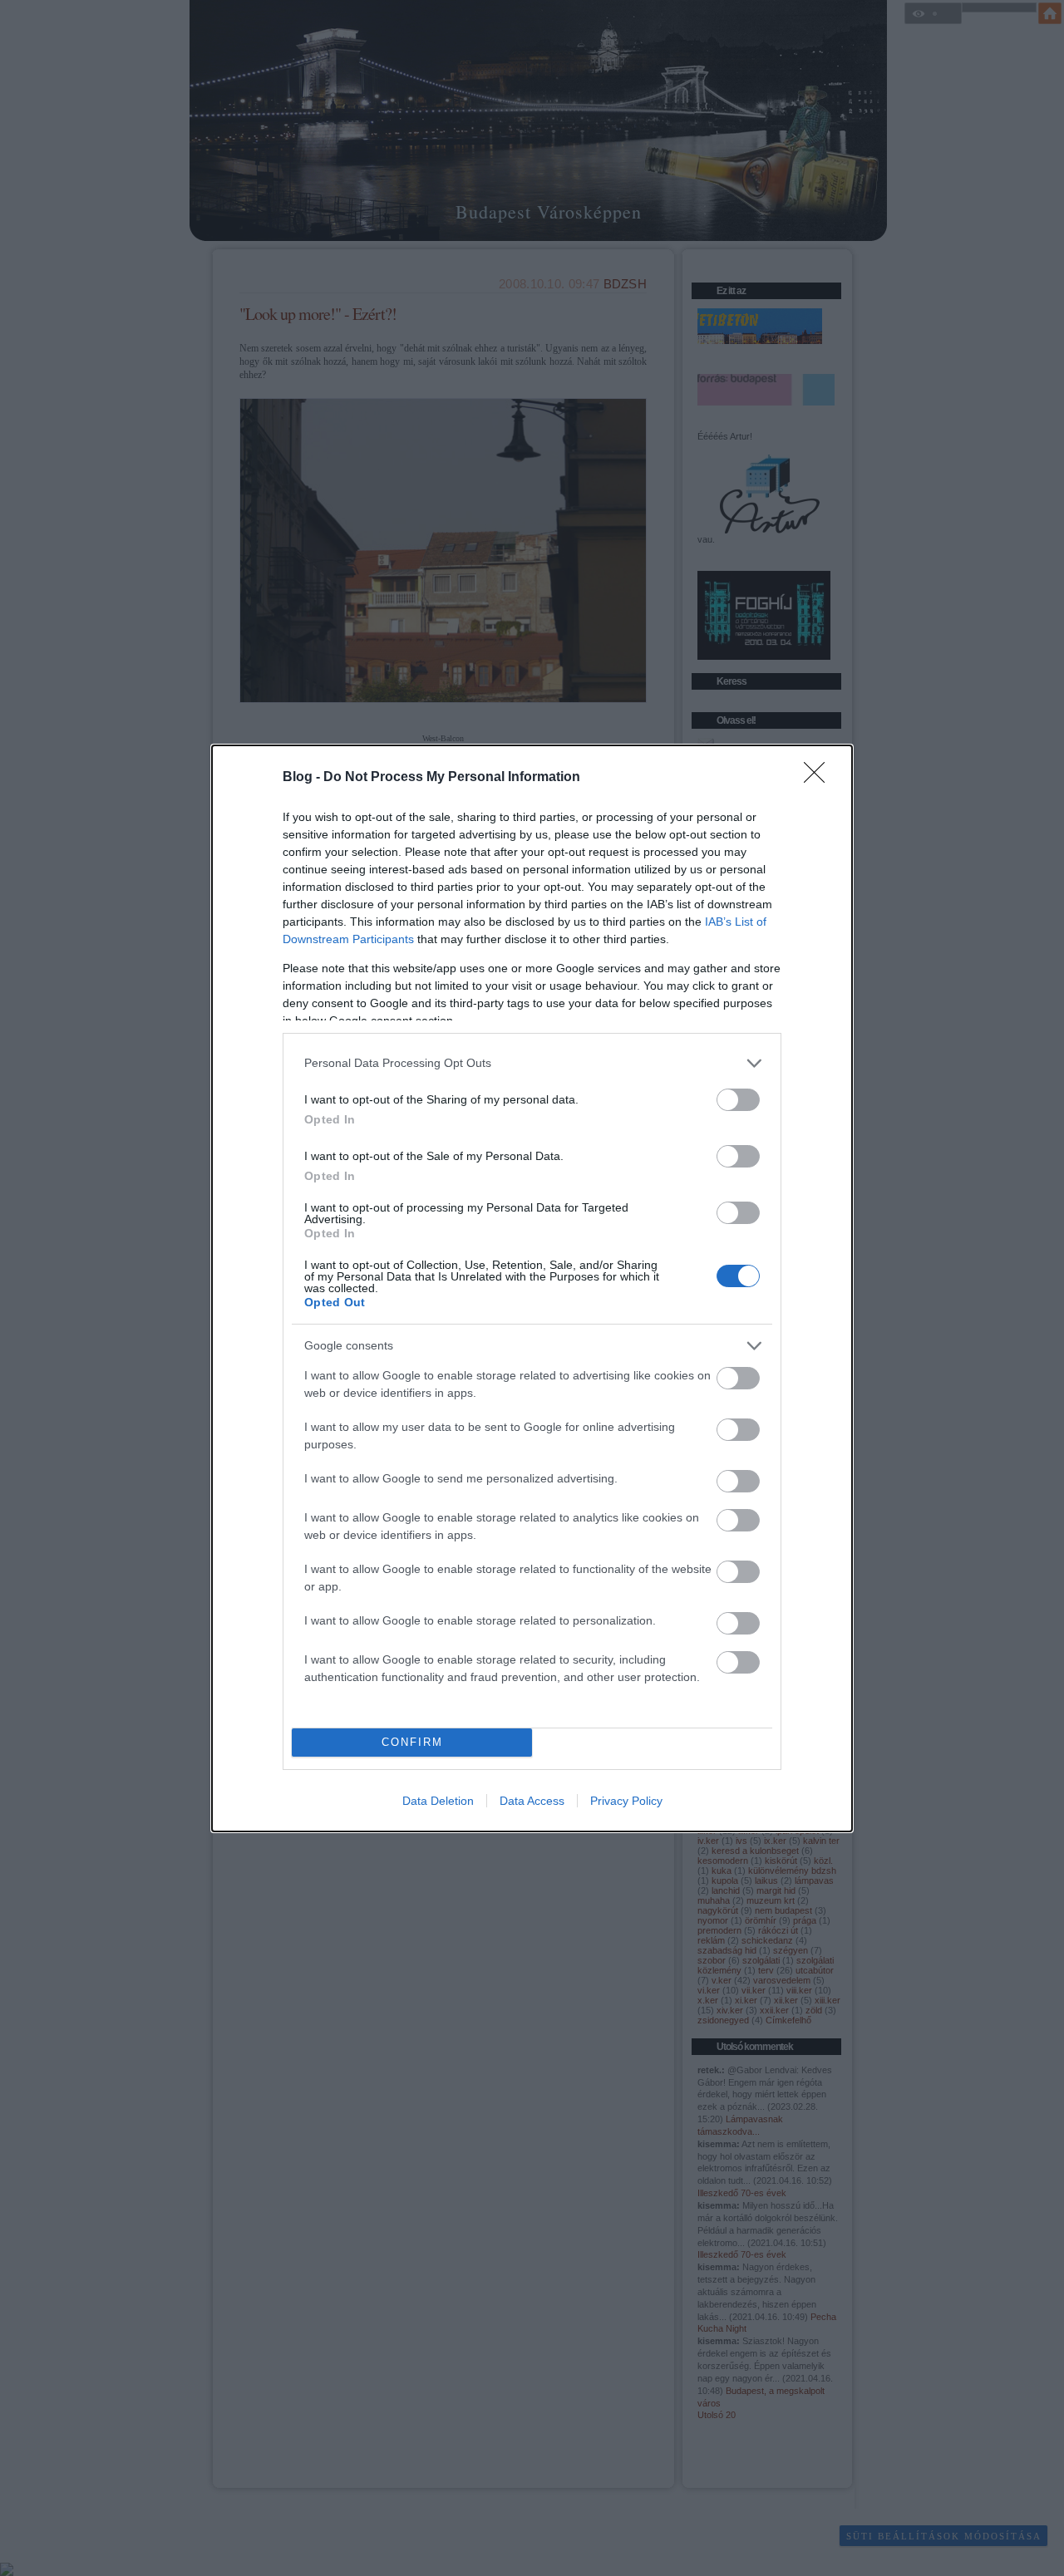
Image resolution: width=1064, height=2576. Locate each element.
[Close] (820, 778)
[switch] (738, 1100)
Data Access (532, 1801)
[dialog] (532, 1288)
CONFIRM (412, 1742)
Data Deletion (438, 1801)
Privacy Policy (626, 1801)
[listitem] (532, 1063)
